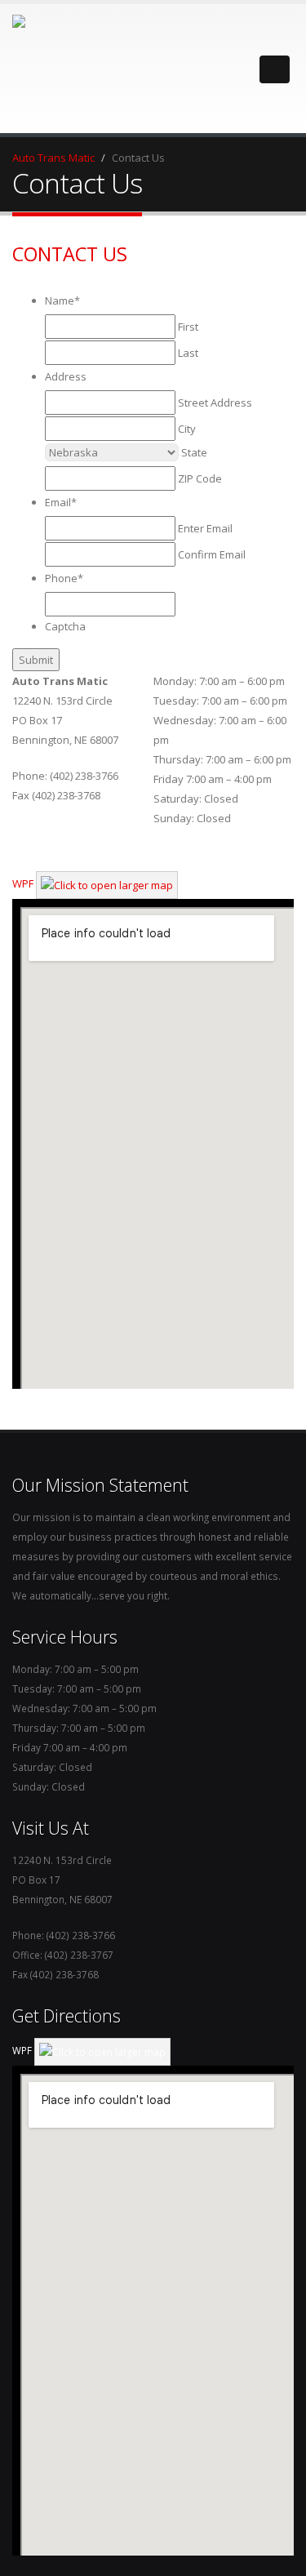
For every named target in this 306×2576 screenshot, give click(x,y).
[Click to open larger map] (107, 883)
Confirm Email (212, 554)
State (194, 452)
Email (61, 502)
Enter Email (205, 528)
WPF (23, 883)
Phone (64, 578)
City (187, 429)
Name (62, 300)
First (188, 327)
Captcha (65, 626)
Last (188, 353)
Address (66, 376)
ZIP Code (200, 478)
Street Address (215, 403)
